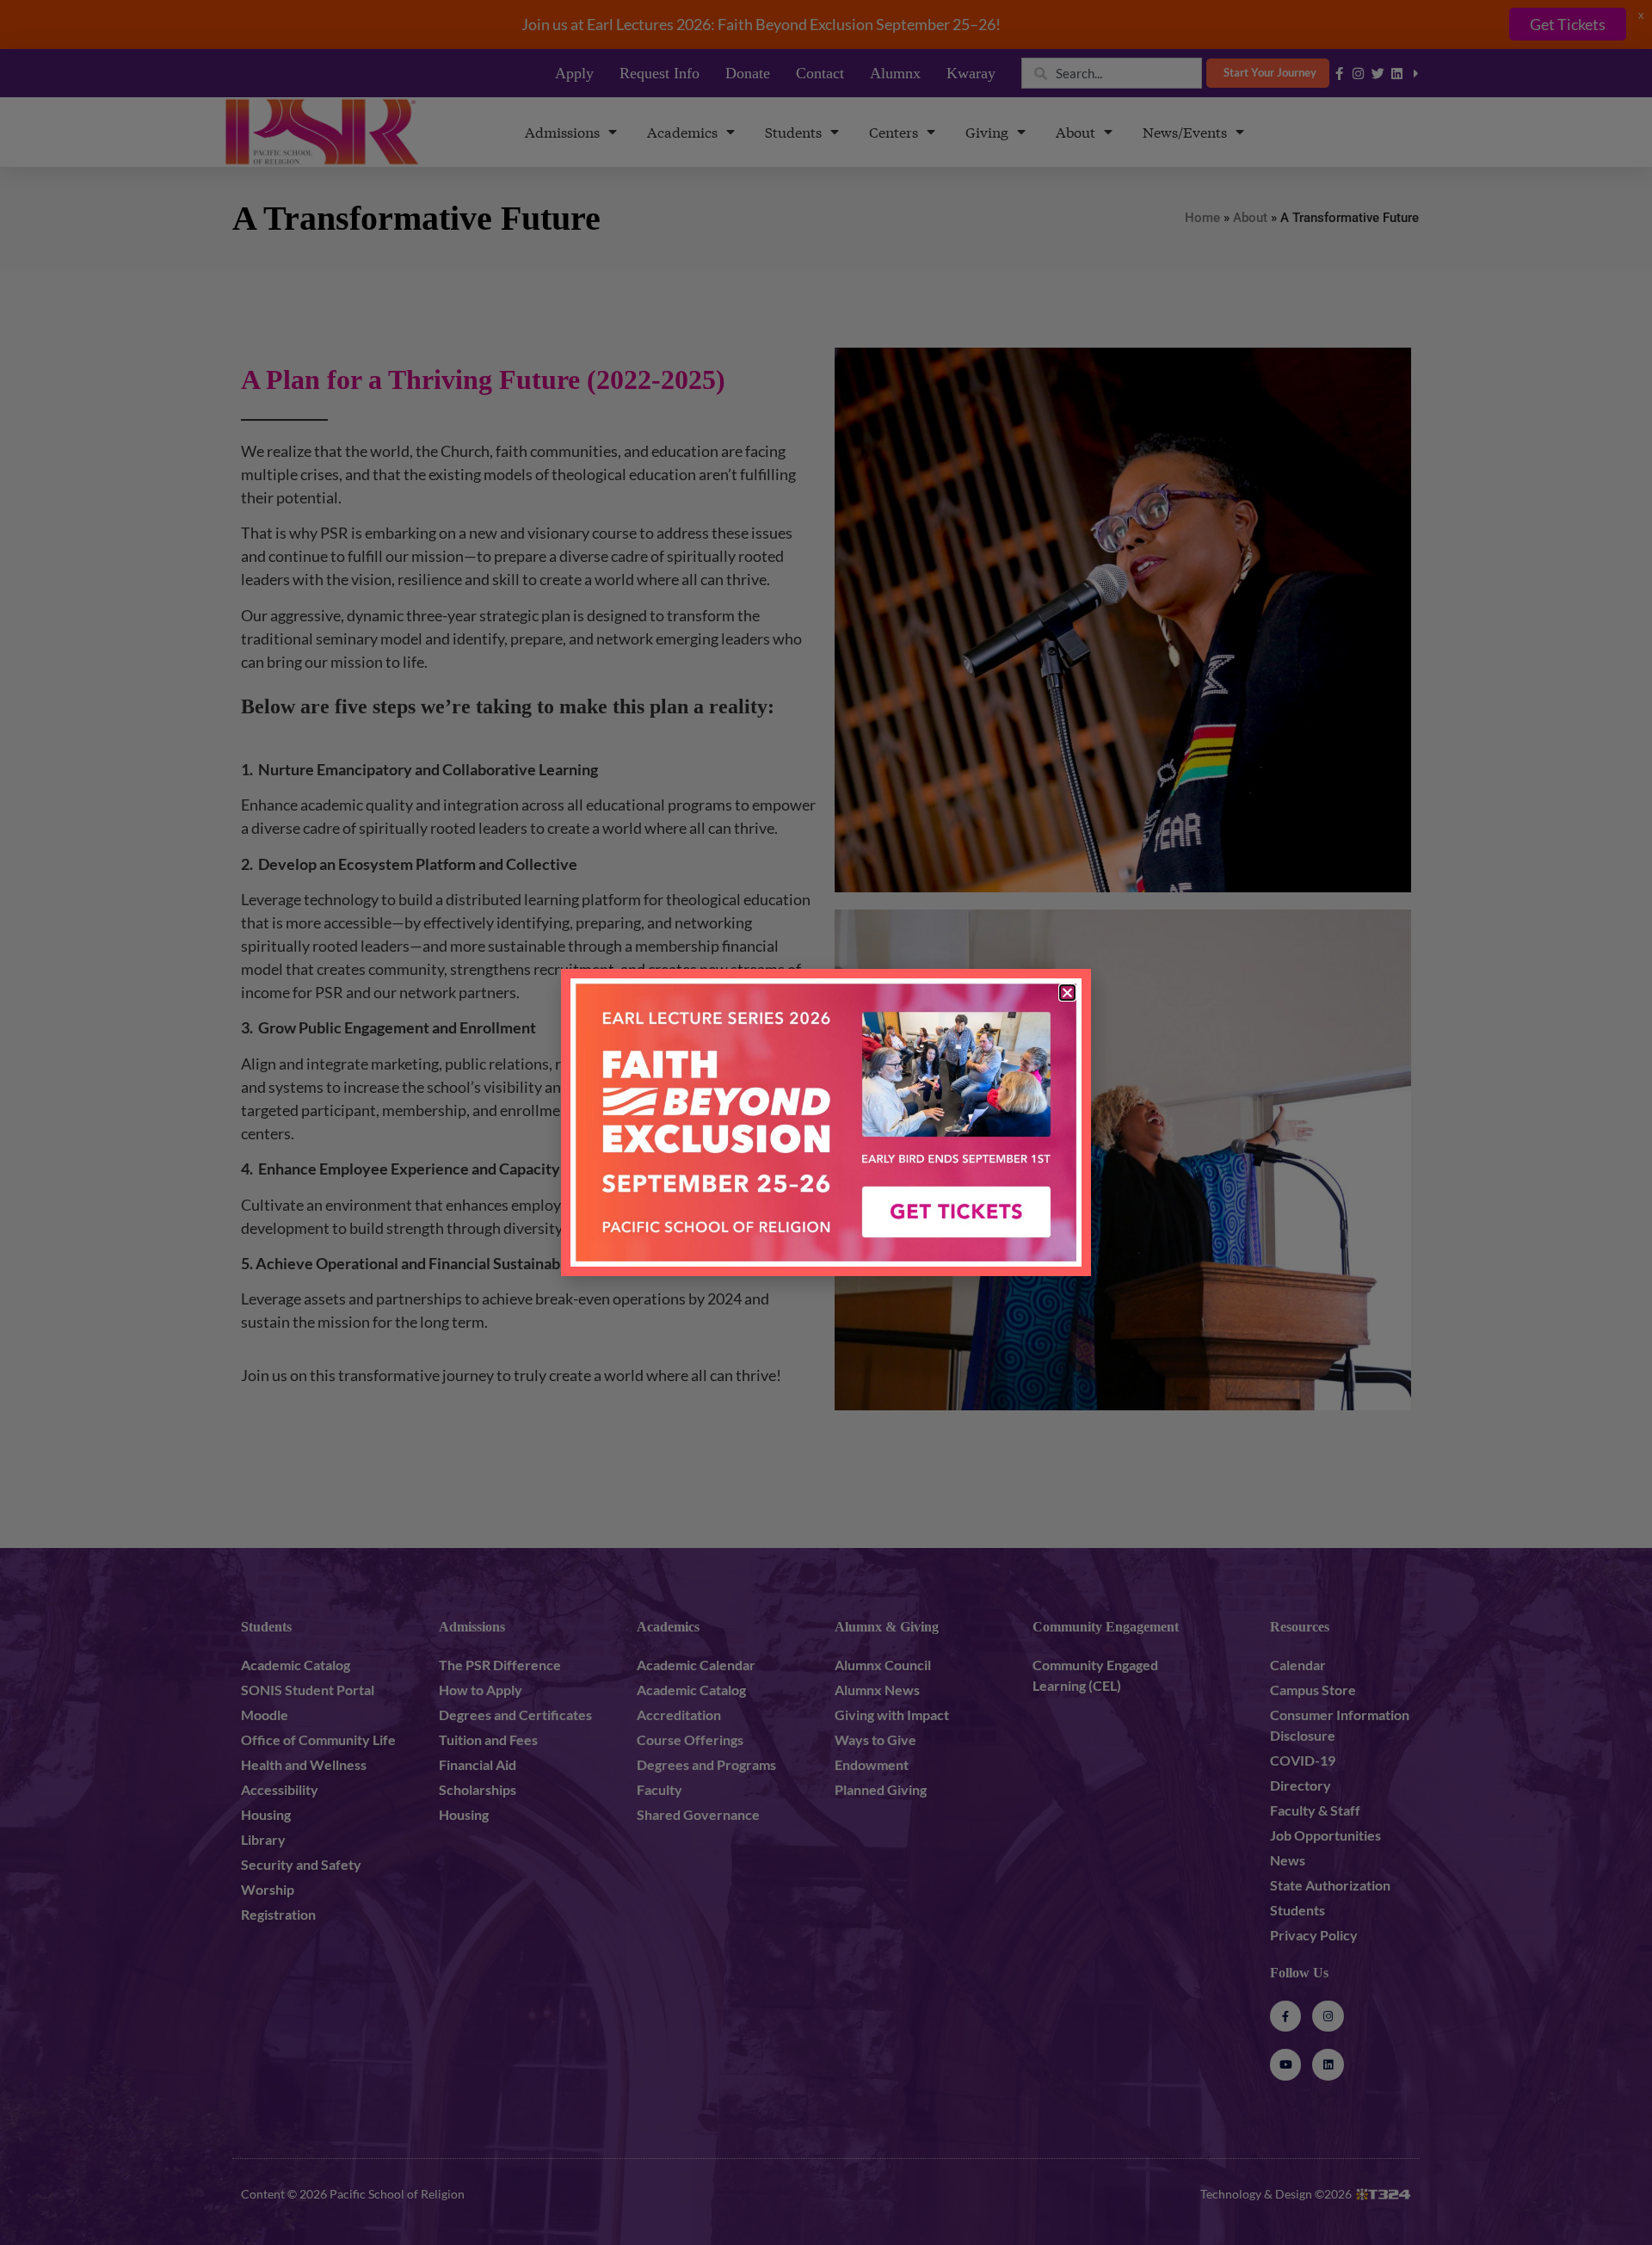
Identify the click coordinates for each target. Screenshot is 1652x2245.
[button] (1067, 993)
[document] (826, 1122)
